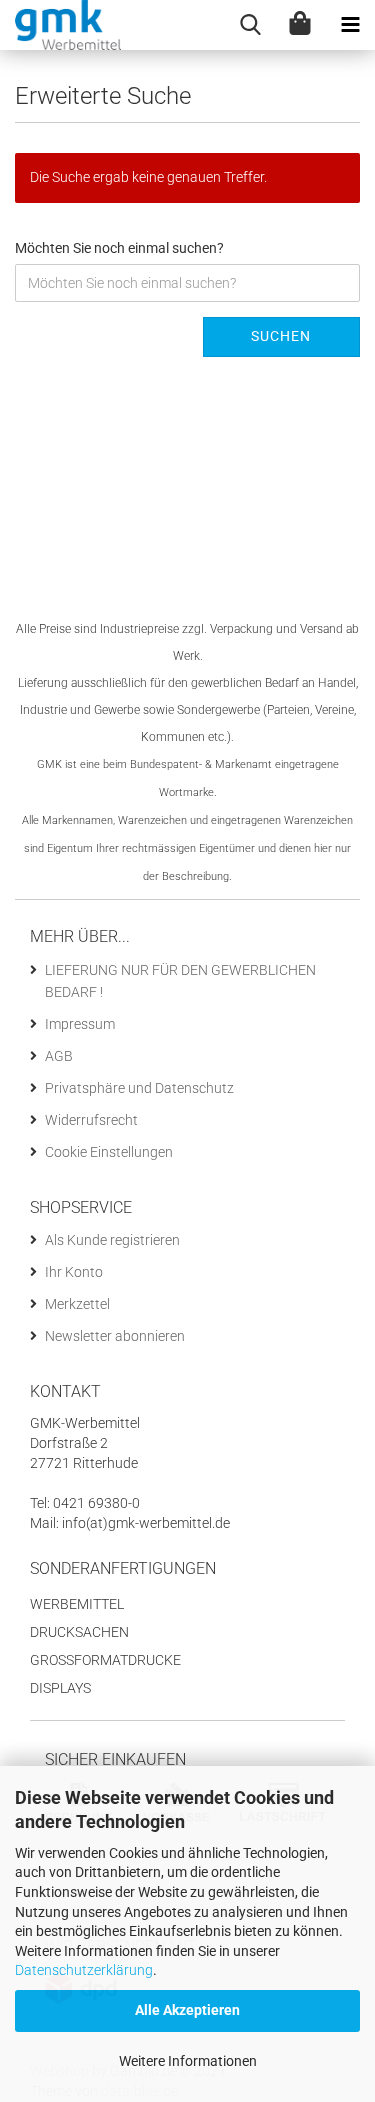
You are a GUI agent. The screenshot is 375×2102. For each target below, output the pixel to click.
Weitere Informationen (188, 2061)
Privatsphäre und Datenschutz (139, 1088)
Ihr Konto (74, 1272)
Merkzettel (77, 1304)
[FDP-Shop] (60, 25)
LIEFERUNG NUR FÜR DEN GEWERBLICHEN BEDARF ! (180, 981)
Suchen (281, 336)
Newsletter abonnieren (115, 1336)
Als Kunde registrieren (112, 1240)
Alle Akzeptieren (187, 2010)
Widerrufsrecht (91, 1120)
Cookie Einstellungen (109, 1152)
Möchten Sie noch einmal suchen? (119, 248)
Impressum (80, 1024)
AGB (59, 1056)
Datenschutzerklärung (84, 1970)
